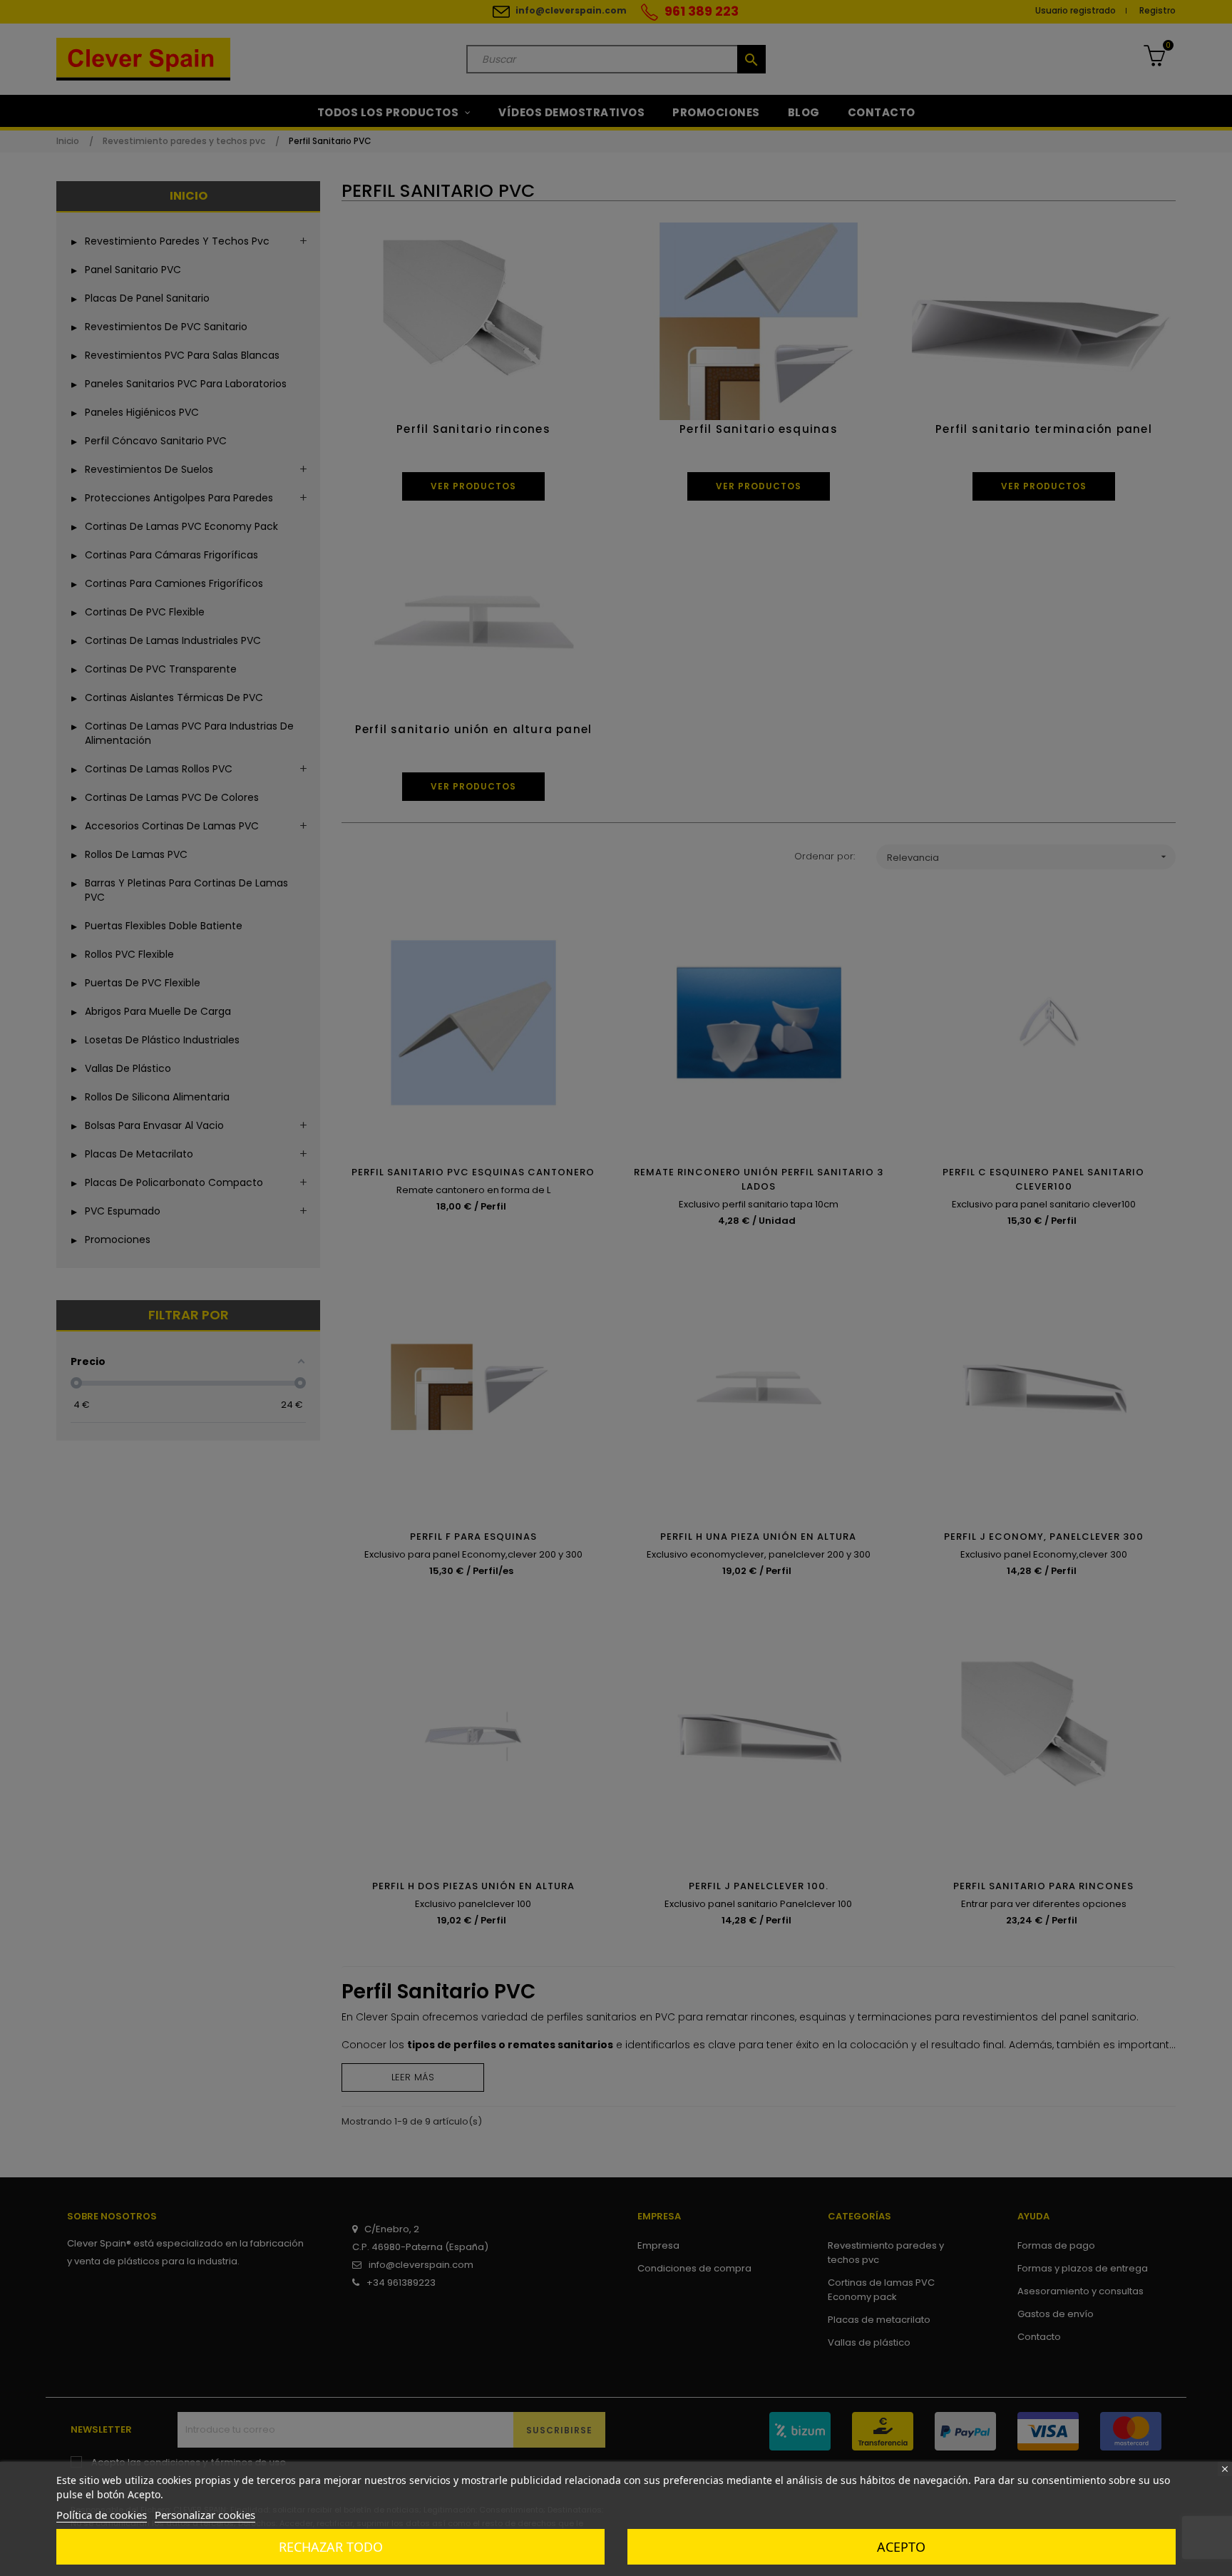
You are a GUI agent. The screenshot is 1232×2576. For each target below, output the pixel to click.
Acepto (901, 2547)
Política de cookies (102, 2515)
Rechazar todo (331, 2547)
